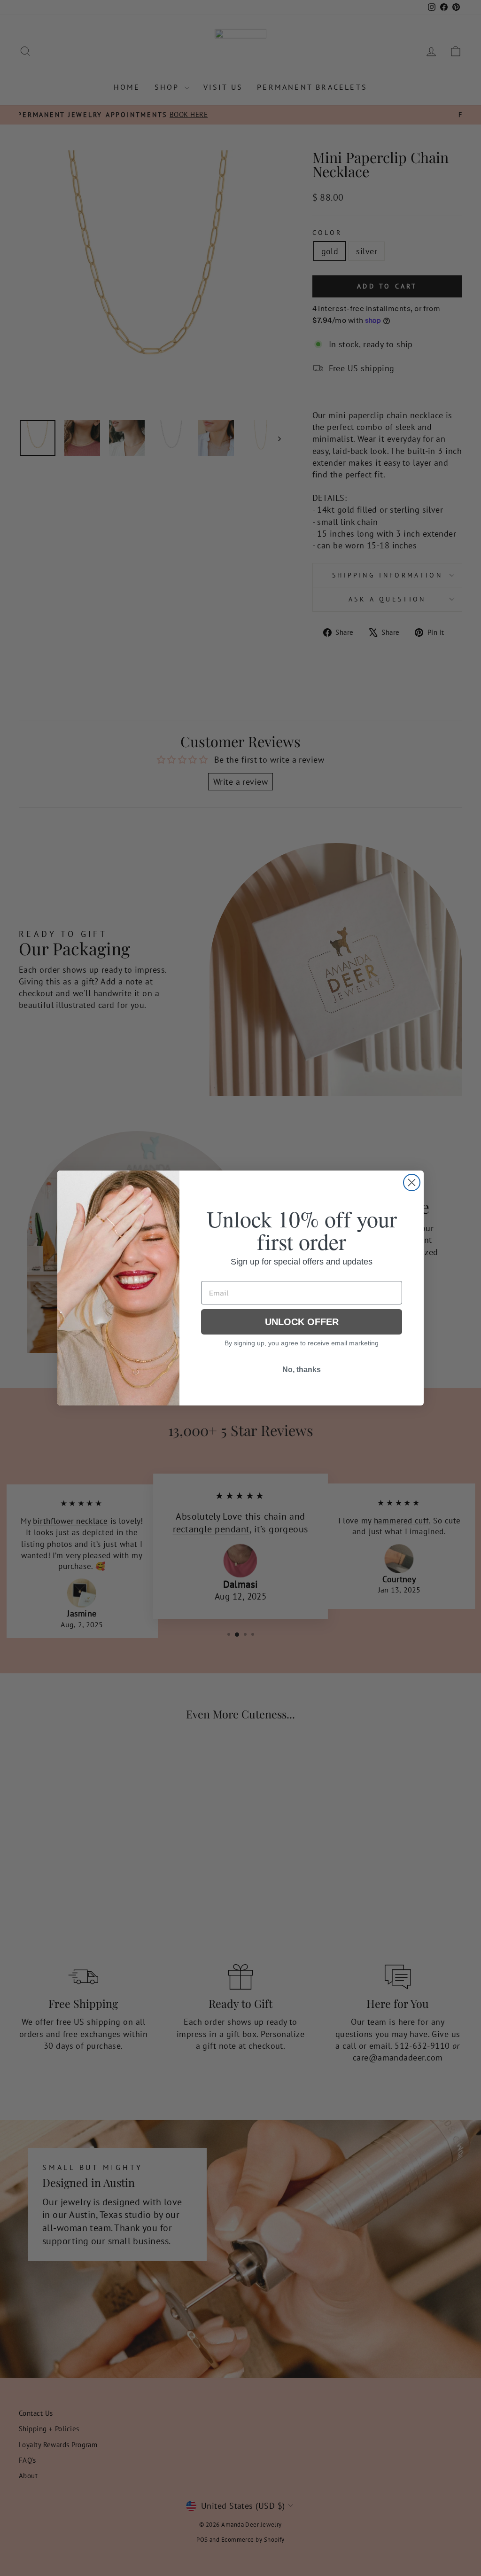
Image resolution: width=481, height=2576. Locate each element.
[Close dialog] (412, 1183)
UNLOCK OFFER (302, 1322)
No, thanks (302, 1370)
